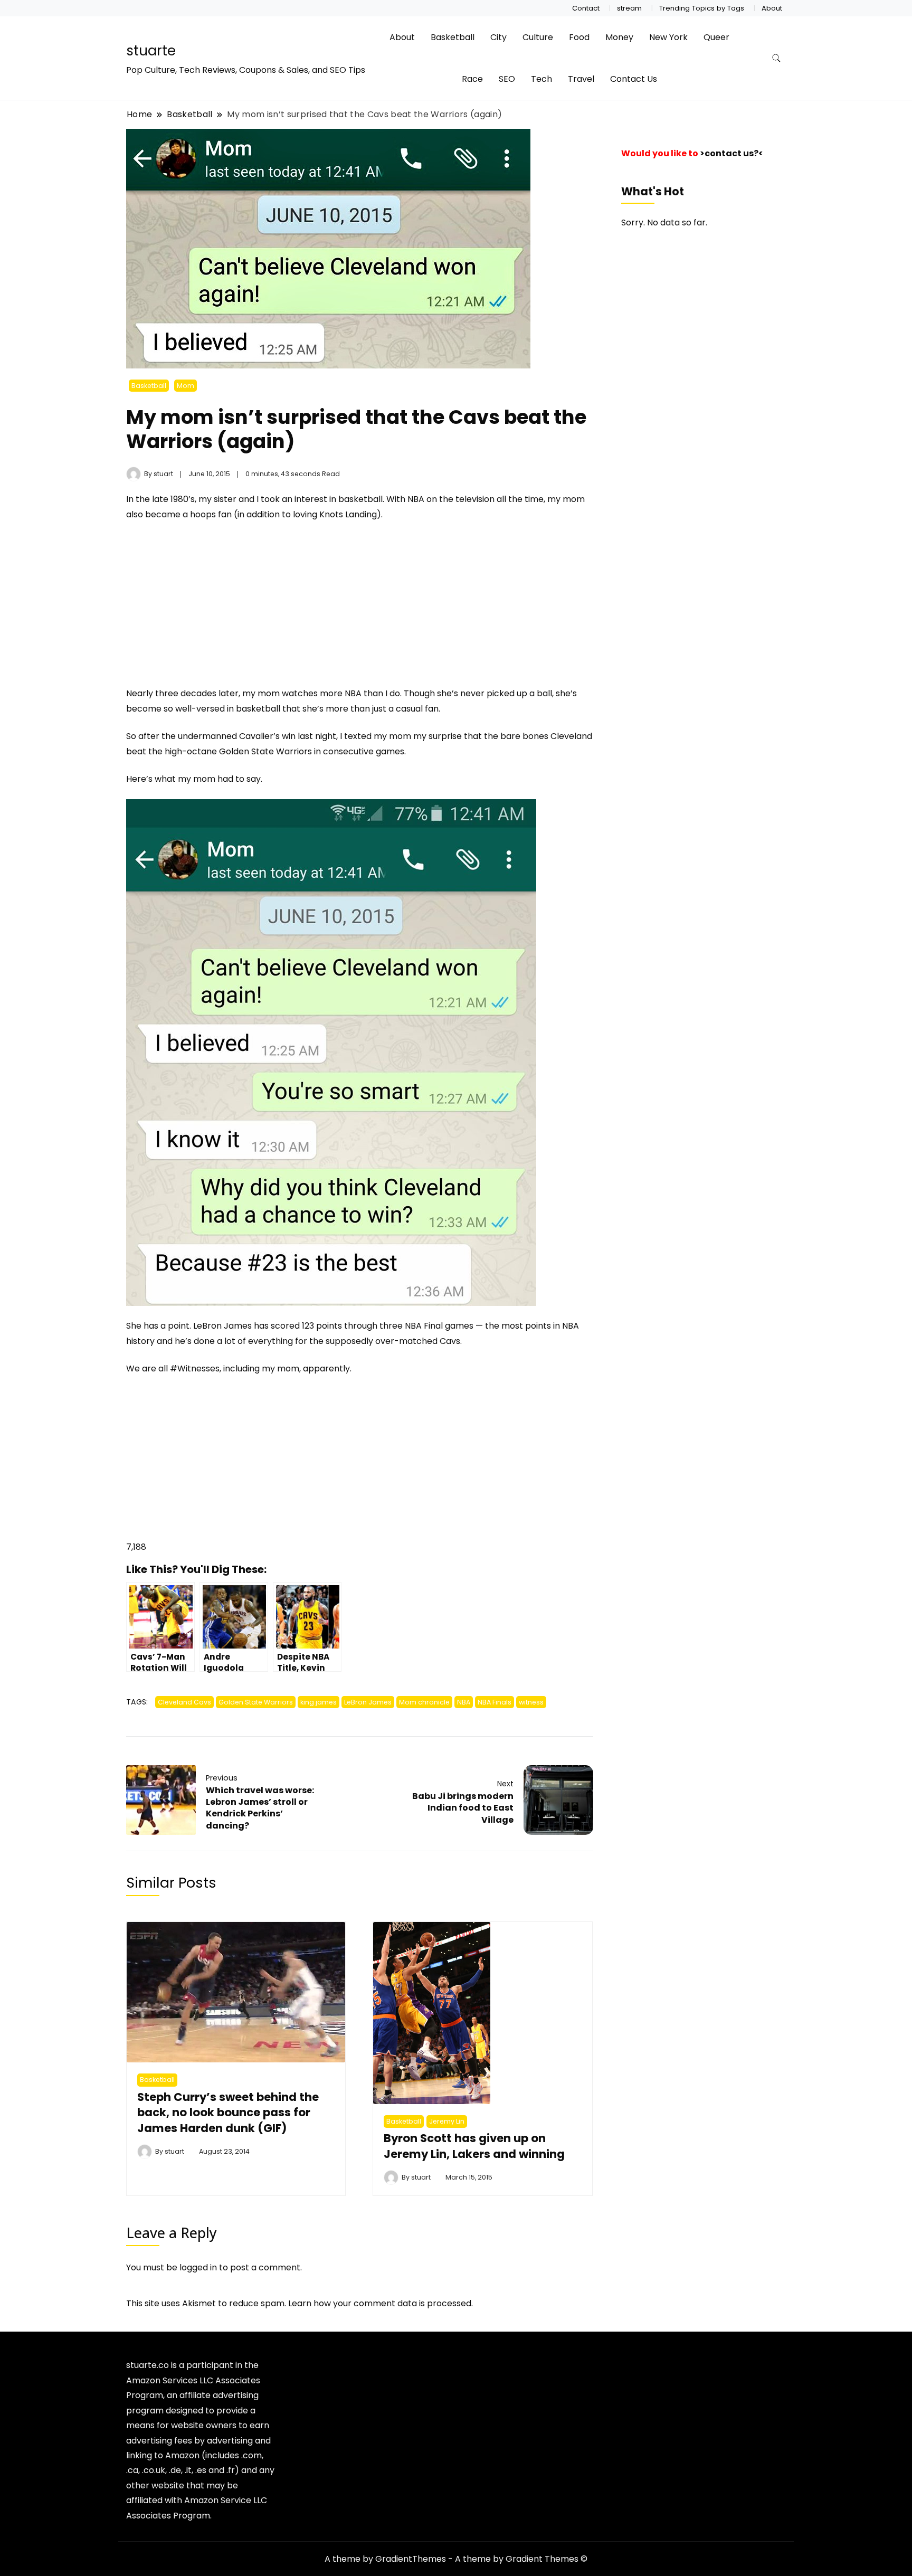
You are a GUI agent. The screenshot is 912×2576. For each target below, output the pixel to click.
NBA (464, 1702)
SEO (507, 79)
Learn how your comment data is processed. (381, 2303)
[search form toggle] (776, 58)
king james (319, 1702)
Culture (538, 37)
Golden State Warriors (256, 1702)
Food (579, 37)
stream (629, 8)
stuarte (151, 51)
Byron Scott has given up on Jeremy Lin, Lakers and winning (474, 2146)
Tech (541, 79)
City (498, 37)
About (772, 8)
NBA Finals (495, 1702)
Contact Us (634, 79)
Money (619, 37)
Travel (581, 79)
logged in (198, 2267)
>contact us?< (731, 153)
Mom (186, 386)
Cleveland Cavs (184, 1702)
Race (472, 79)
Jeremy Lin (447, 2121)
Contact (586, 8)
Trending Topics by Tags (702, 8)
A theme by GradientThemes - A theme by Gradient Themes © (456, 2559)
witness (531, 1702)
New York (668, 37)
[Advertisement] (215, 609)
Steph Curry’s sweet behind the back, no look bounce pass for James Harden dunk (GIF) (228, 2113)
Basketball (453, 37)
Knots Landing (348, 514)
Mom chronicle (424, 1702)
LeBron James (368, 1702)
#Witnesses (195, 1368)
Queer (716, 37)
